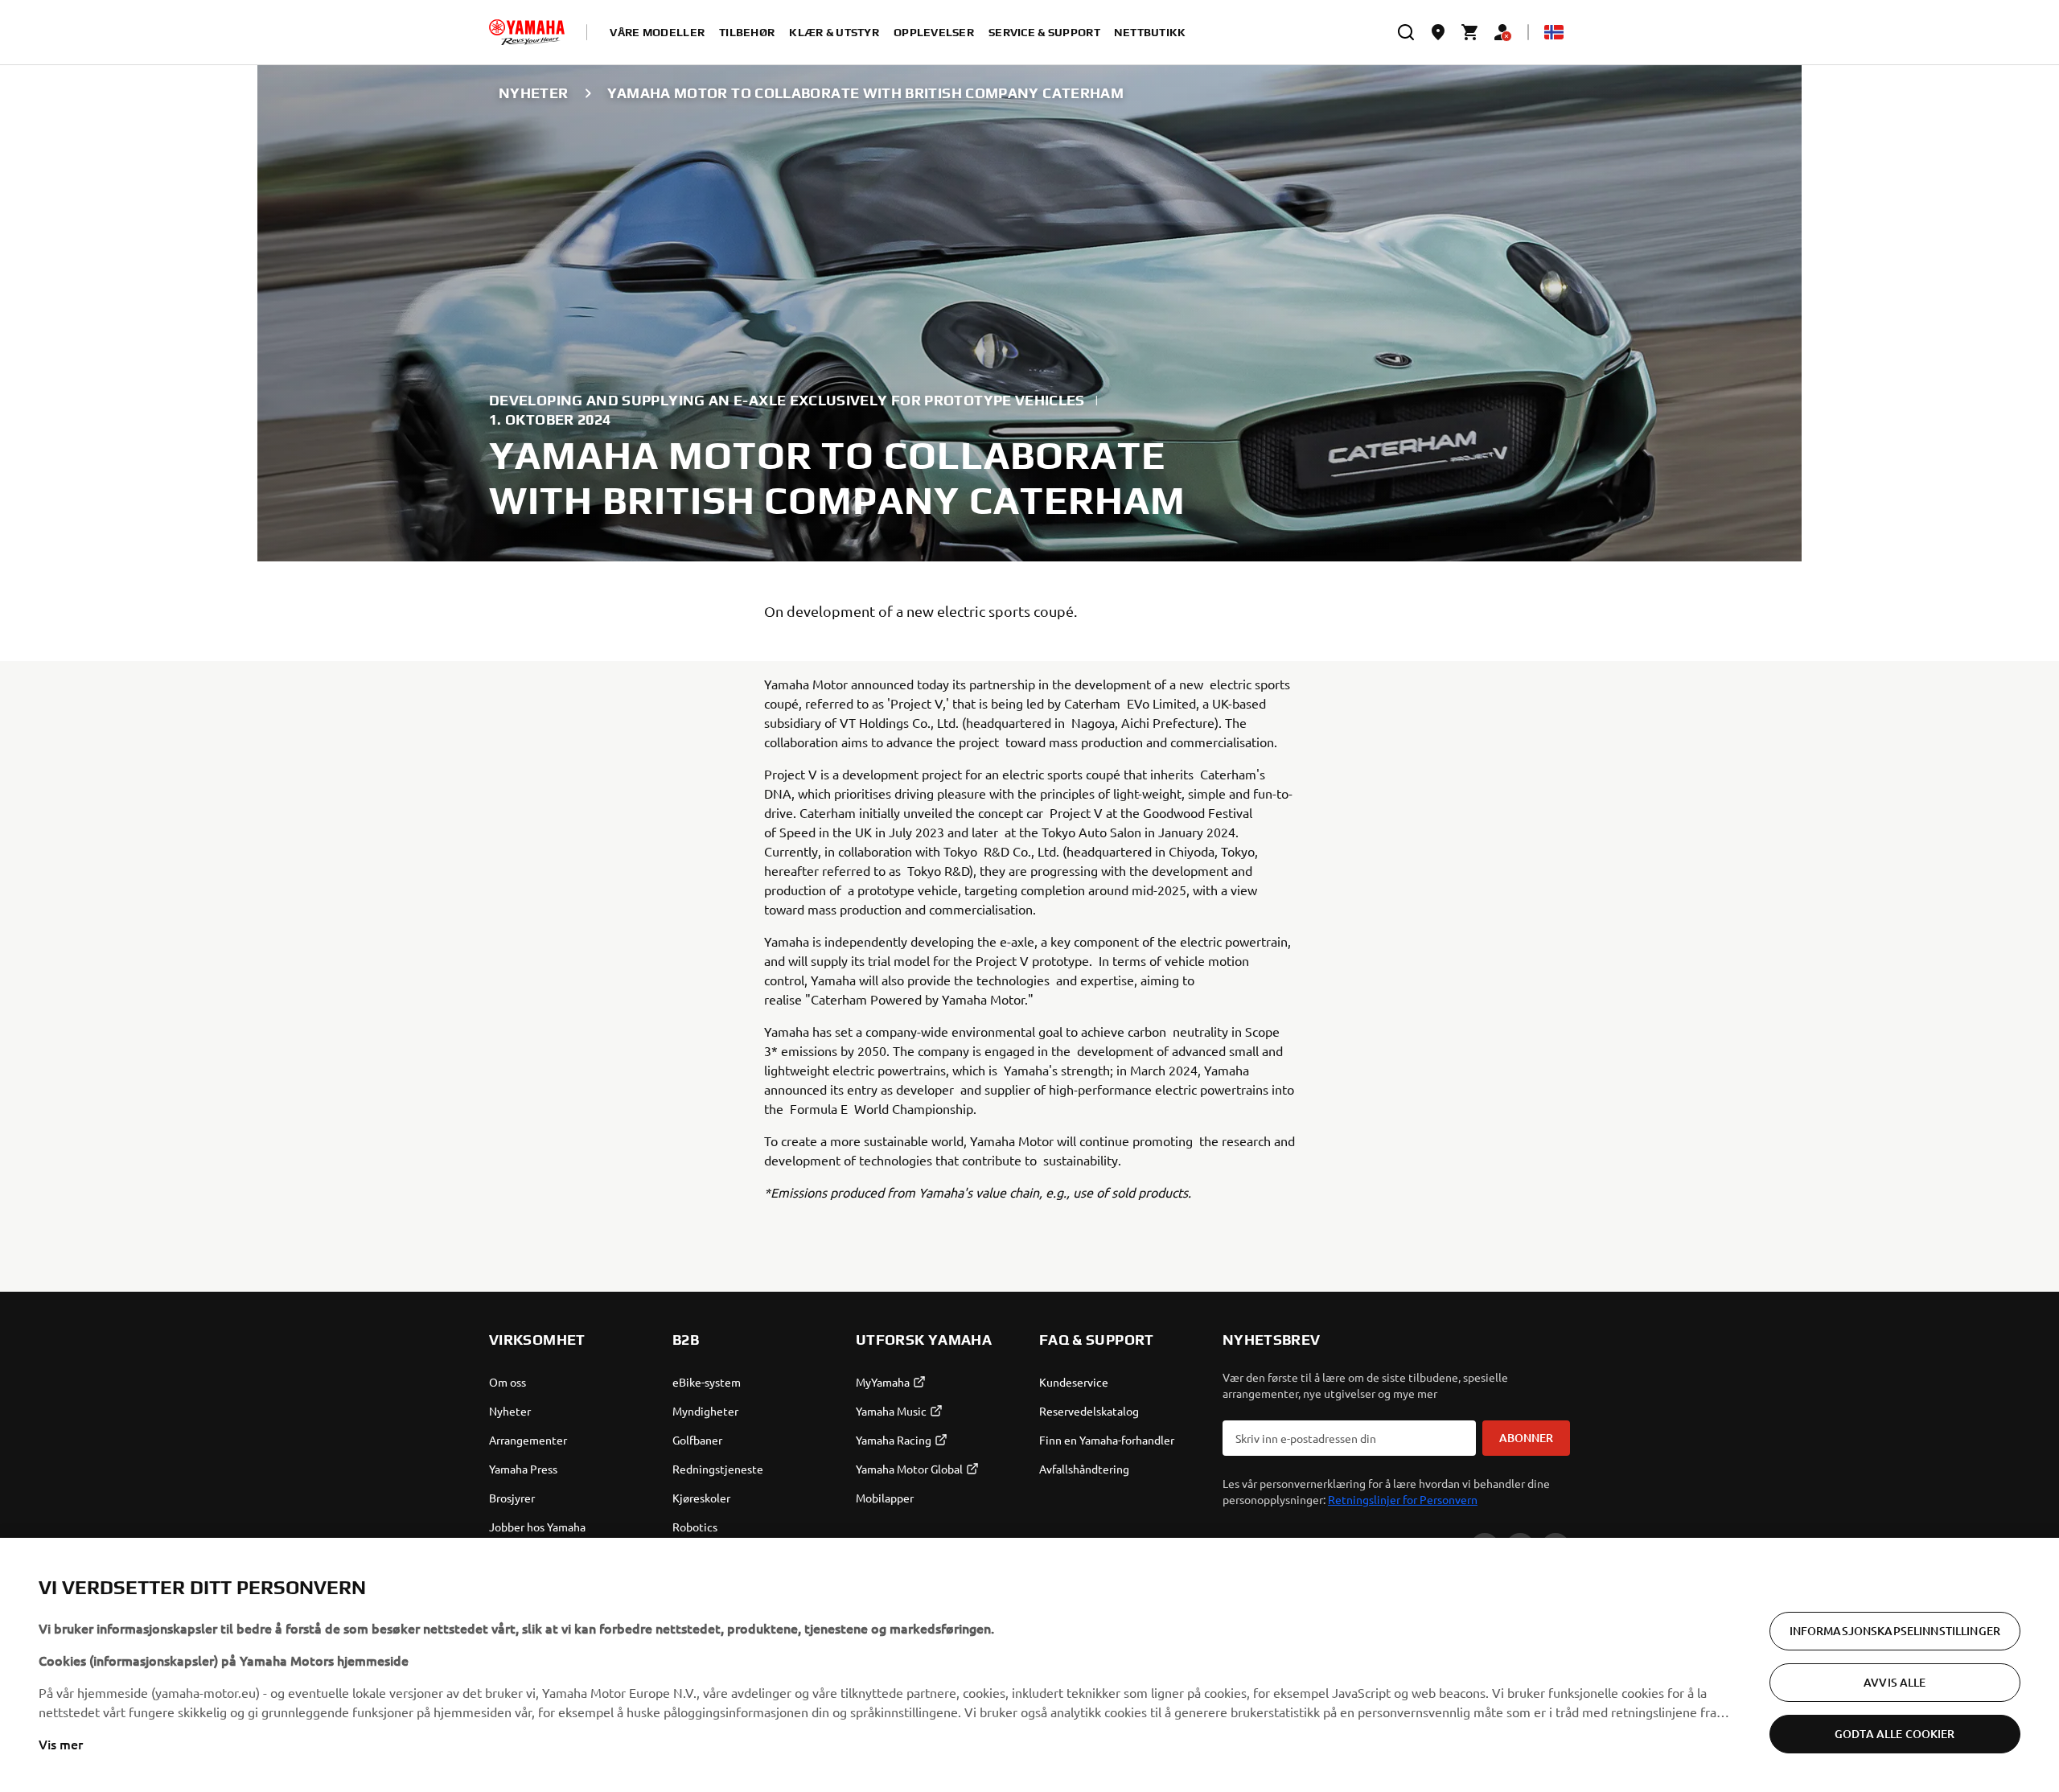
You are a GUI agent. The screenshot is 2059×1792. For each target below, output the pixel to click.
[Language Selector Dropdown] (1554, 32)
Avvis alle (1895, 1682)
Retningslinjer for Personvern (1403, 1499)
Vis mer (61, 1744)
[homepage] (527, 32)
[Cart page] (1470, 32)
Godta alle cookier (1895, 1734)
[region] (1029, 1665)
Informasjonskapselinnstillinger (1895, 1631)
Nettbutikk (1150, 32)
